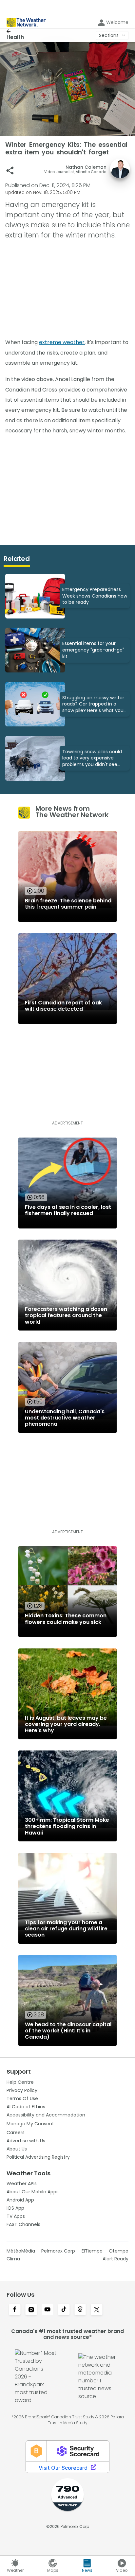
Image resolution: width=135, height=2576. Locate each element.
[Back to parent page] (15, 31)
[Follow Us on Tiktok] (64, 2310)
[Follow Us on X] (97, 2310)
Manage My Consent (30, 2124)
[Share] (10, 171)
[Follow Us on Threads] (80, 2310)
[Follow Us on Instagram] (31, 2310)
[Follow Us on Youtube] (48, 2310)
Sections (109, 35)
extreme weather (62, 342)
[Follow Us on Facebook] (15, 2310)
